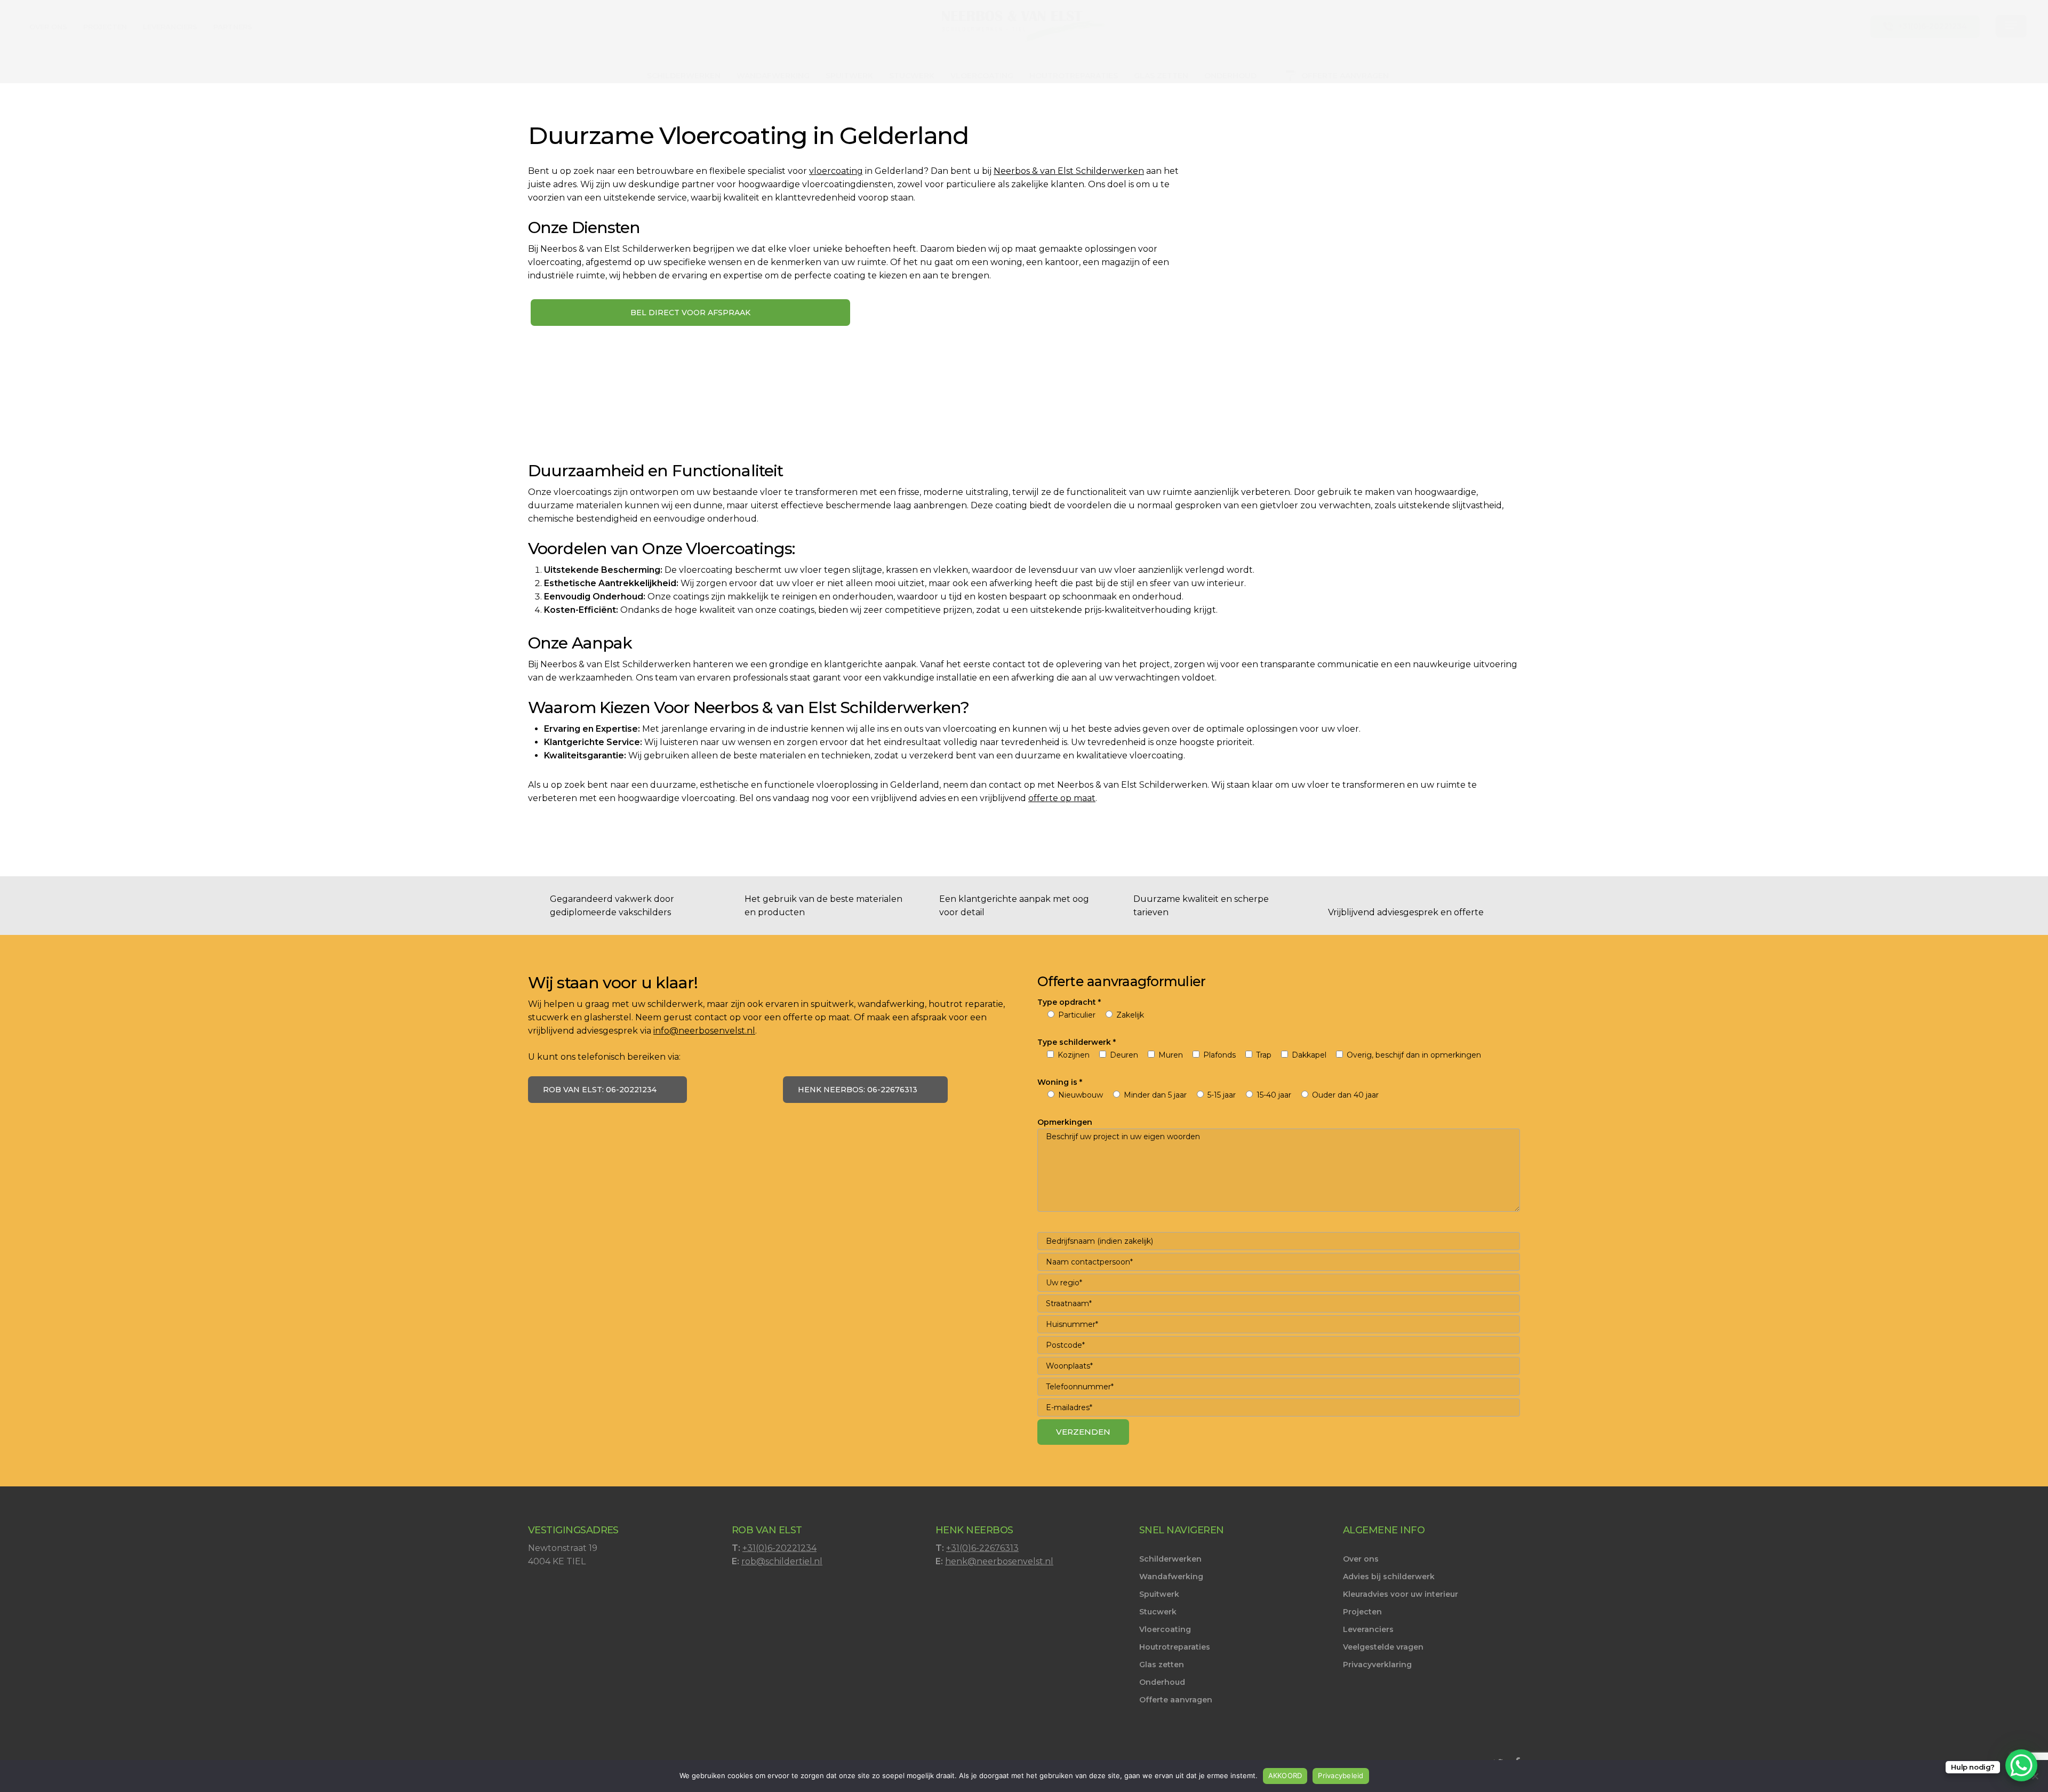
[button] (2011, 27)
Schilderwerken (1170, 1559)
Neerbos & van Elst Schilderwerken (1069, 171)
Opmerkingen (1065, 1122)
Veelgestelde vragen (1383, 1647)
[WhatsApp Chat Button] (2021, 1765)
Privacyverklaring (1377, 1665)
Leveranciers (1368, 1629)
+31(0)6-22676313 (982, 1548)
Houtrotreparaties (1175, 1647)
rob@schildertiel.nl (782, 1561)
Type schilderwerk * (1077, 1042)
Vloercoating (1165, 1629)
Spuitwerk (1159, 1594)
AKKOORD (1285, 1775)
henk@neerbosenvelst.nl (999, 1561)
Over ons (1361, 1559)
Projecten (1362, 1612)
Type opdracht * (1069, 1002)
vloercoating (836, 171)
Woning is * (1060, 1082)
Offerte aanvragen (1176, 1700)
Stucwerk (1158, 1612)
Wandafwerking (1171, 1577)
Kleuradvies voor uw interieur (1401, 1594)
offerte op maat (1062, 798)
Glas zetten (1162, 1665)
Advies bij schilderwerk (1389, 1577)
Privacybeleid (1341, 1775)
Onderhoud (1162, 1682)
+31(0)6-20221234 (779, 1548)
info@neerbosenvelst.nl (704, 1031)
